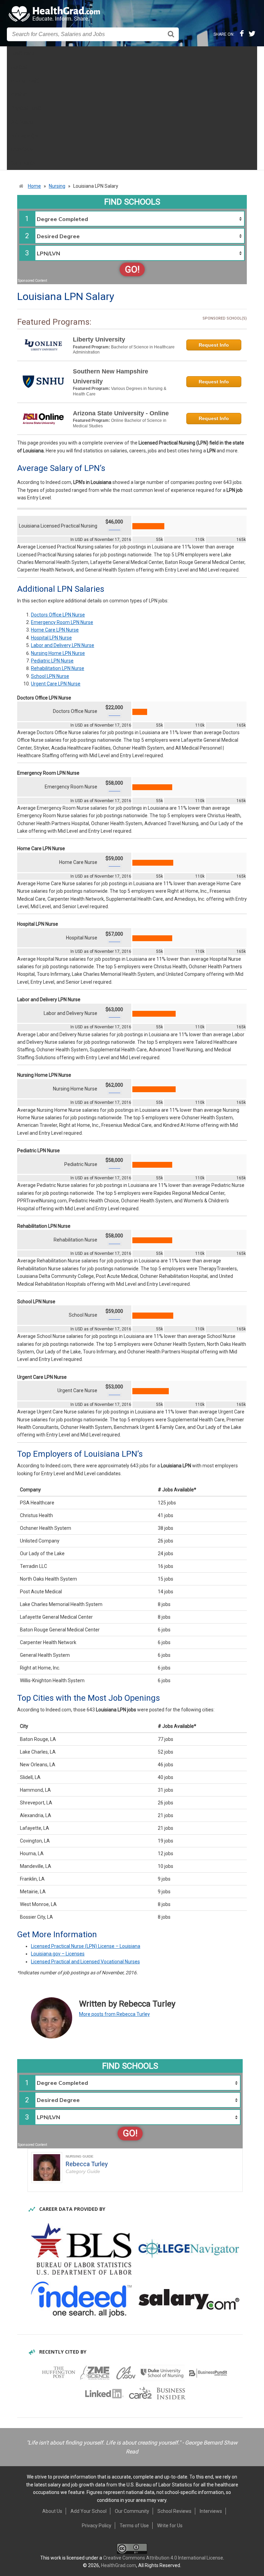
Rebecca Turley (87, 2164)
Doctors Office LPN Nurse (58, 615)
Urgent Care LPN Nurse (56, 684)
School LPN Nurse (50, 676)
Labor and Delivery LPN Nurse (63, 645)
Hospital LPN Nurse (51, 638)
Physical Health (27, 108)
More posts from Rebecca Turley (114, 2014)
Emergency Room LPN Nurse (62, 622)
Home (34, 186)
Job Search (23, 122)
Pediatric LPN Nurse (52, 661)
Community (23, 163)
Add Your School (89, 2511)
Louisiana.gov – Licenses (58, 1954)
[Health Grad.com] (55, 14)
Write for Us (170, 2526)
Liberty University (99, 339)
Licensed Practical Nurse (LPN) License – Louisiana (86, 1946)
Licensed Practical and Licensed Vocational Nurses (85, 1962)
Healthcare (22, 53)
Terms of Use (134, 2526)
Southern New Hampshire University (111, 376)
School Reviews (174, 2511)
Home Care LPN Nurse (55, 630)
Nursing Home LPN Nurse (58, 653)
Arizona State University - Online (121, 413)
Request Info (214, 345)
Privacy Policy (97, 2526)
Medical (19, 67)
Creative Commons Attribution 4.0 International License (163, 2558)
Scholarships (24, 136)
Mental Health (25, 81)
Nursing (19, 94)
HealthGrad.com (119, 2565)
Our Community (132, 2511)
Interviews (21, 149)
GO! (132, 269)
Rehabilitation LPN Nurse (58, 668)
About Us (52, 2511)
